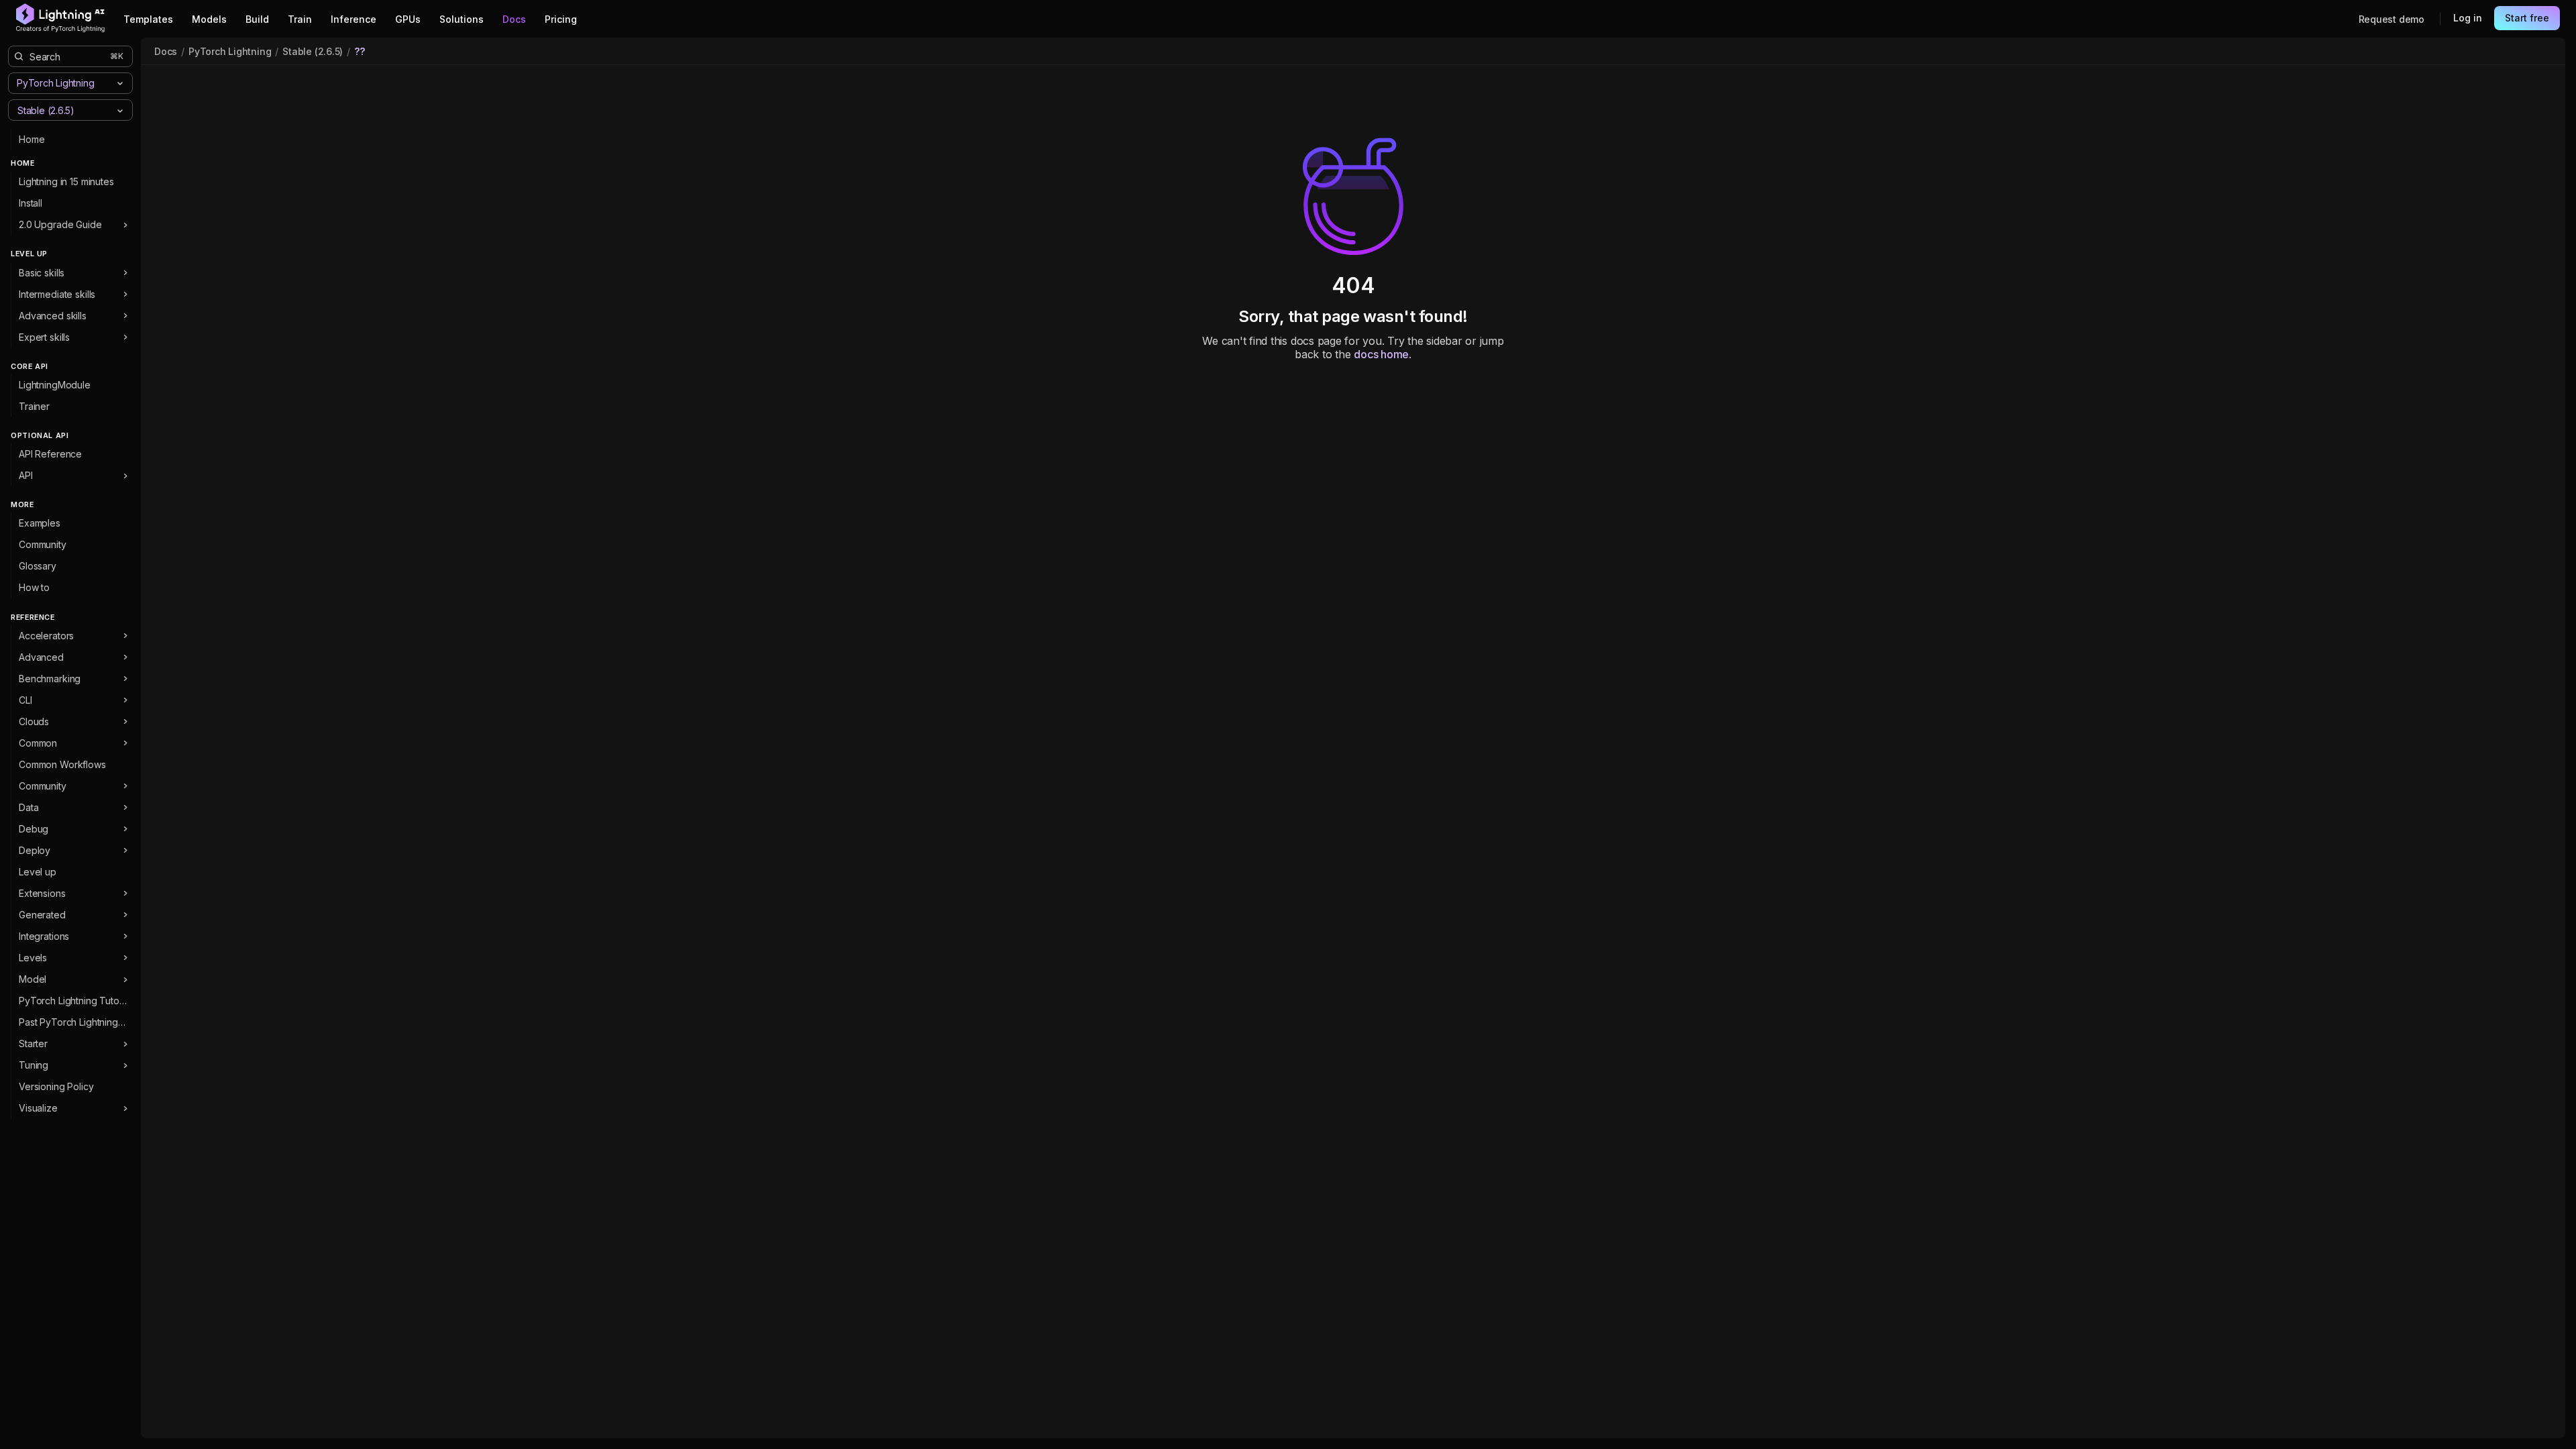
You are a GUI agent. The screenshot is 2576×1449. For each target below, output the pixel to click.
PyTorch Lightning (230, 51)
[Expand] (125, 225)
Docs (166, 51)
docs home (1381, 354)
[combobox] (59, 110)
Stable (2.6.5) (313, 51)
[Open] (120, 111)
